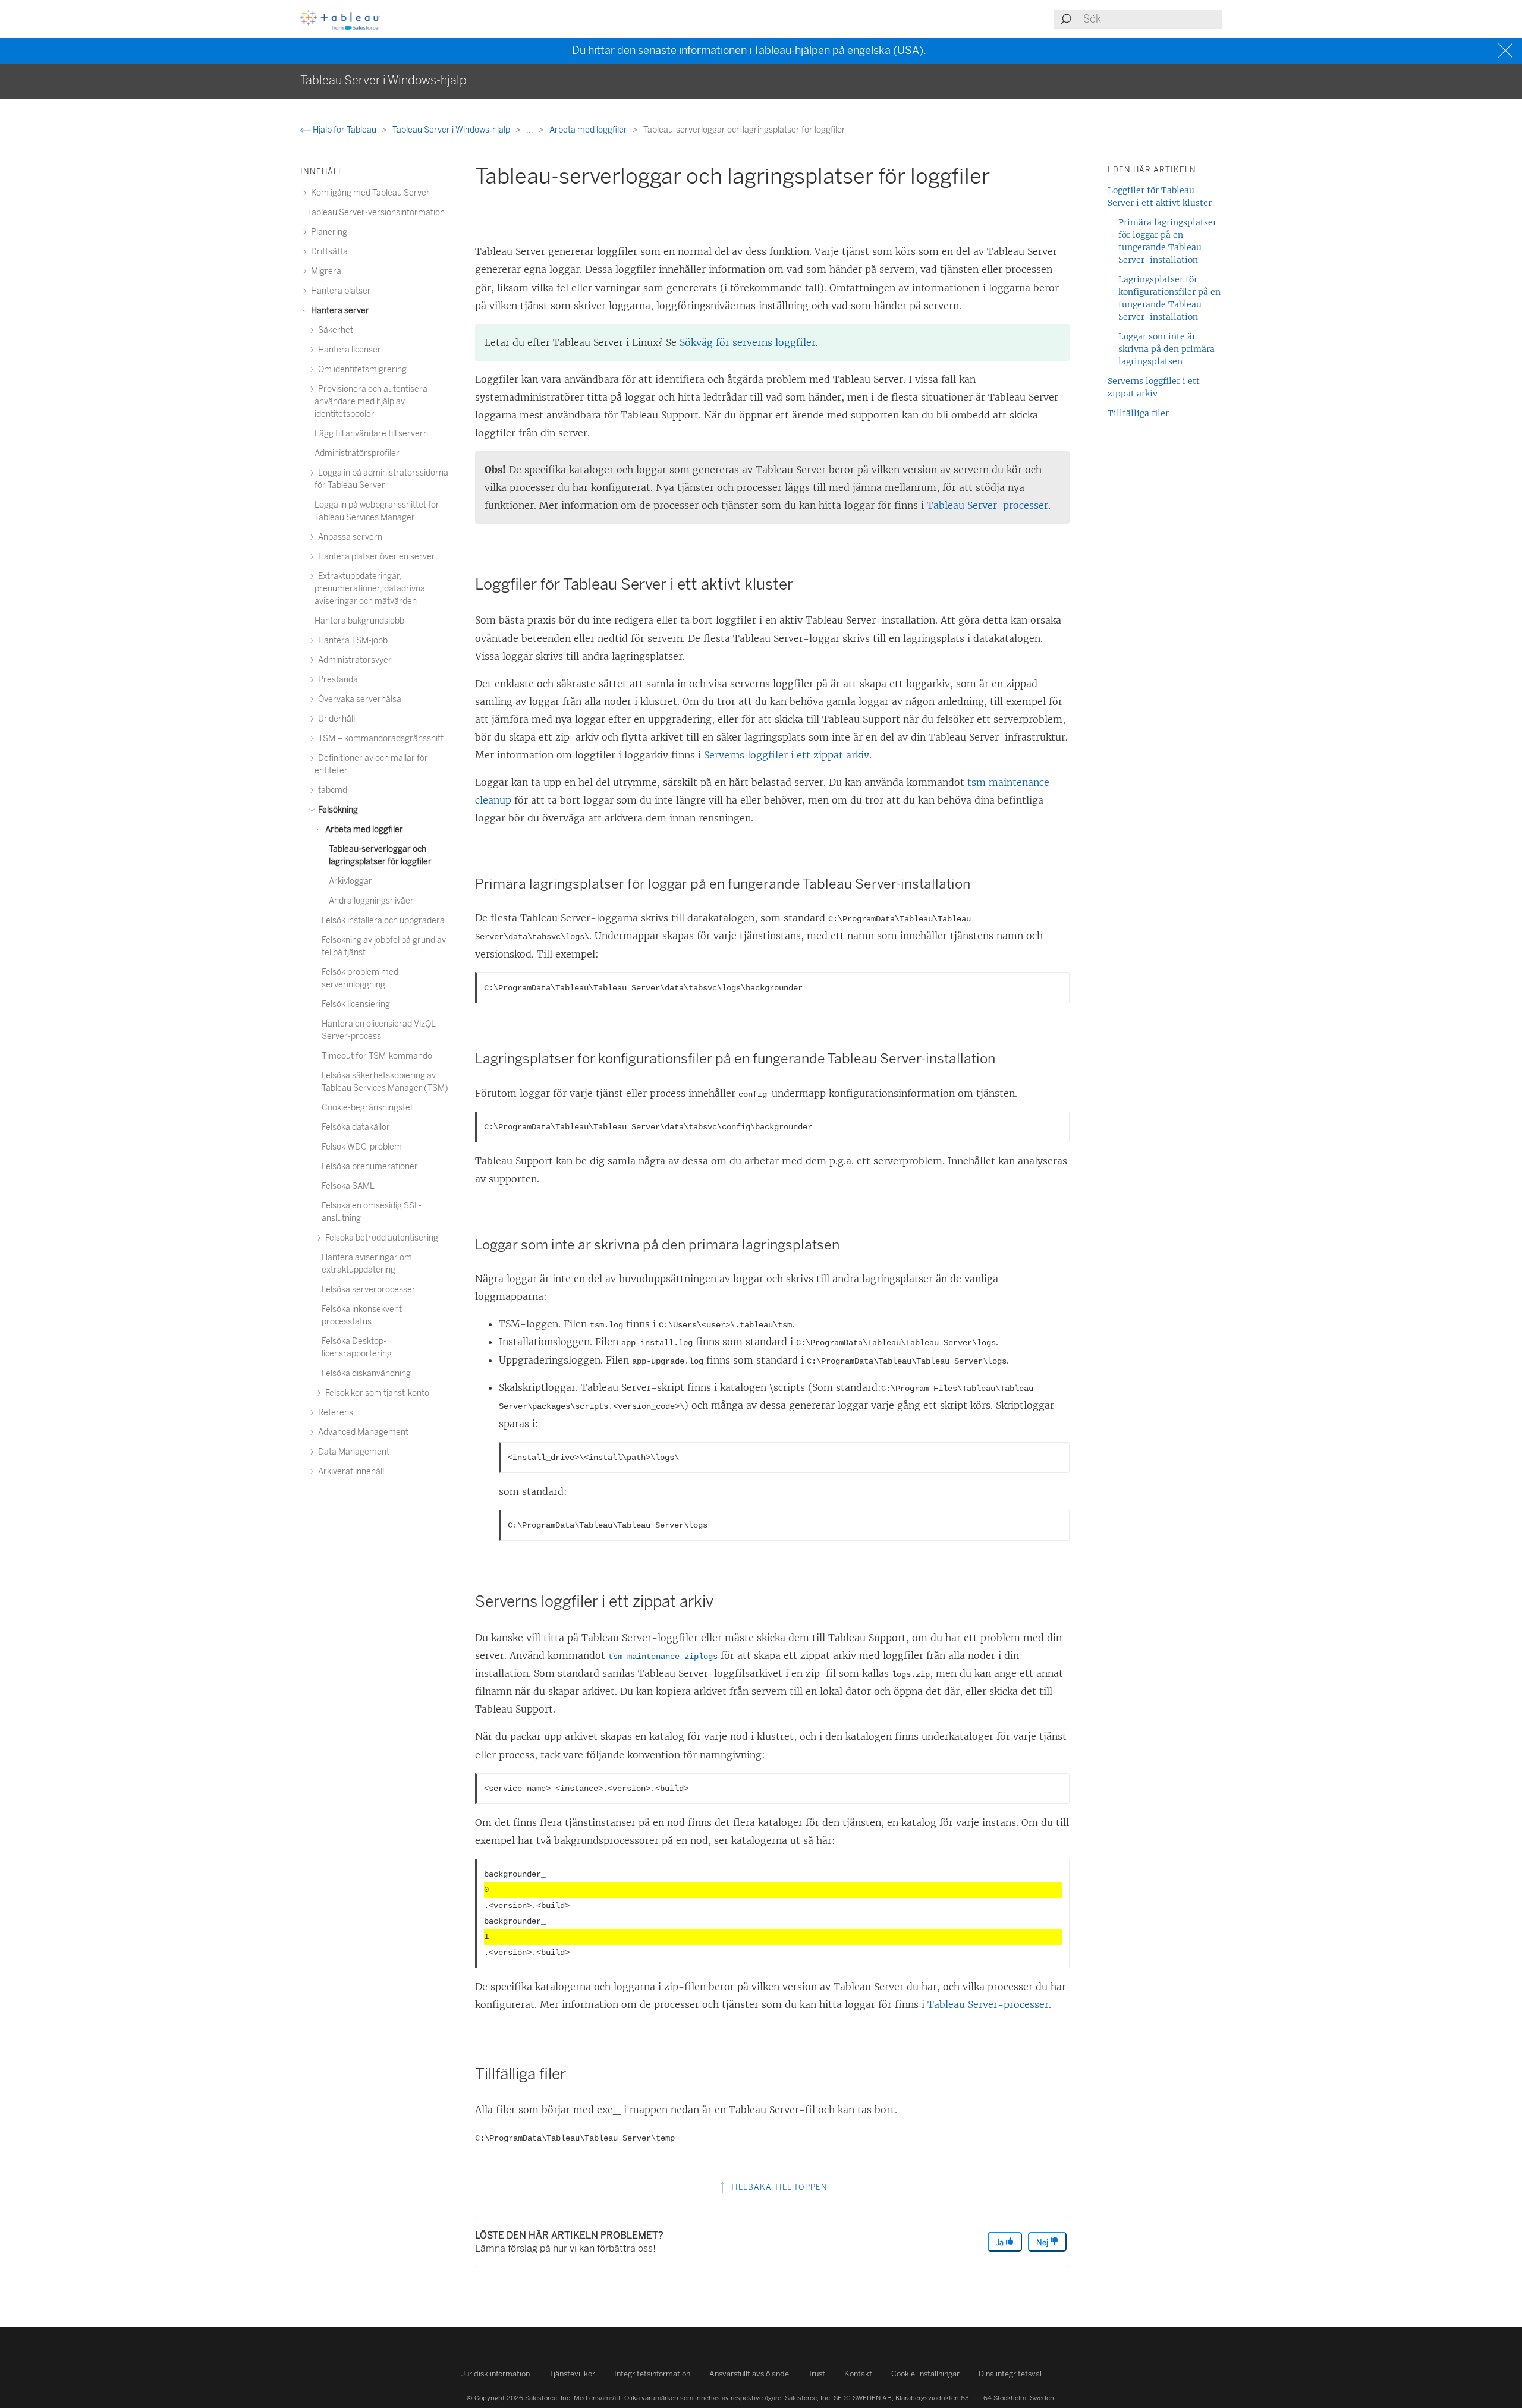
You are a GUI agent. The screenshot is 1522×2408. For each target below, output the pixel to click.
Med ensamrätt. (598, 2398)
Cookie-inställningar (925, 2374)
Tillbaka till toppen (778, 2187)
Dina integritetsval (1010, 2374)
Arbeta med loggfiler (589, 130)
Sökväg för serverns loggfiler (748, 342)
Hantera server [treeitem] (339, 311)
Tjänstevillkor (572, 2374)
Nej (1043, 2242)
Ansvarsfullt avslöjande (749, 2374)
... (531, 130)
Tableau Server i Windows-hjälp (452, 130)
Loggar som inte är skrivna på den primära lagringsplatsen (1166, 349)
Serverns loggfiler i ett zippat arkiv (787, 755)
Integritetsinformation (652, 2374)
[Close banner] (1507, 51)
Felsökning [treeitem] (337, 810)
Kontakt (858, 2374)
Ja (1001, 2242)
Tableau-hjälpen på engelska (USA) (838, 51)
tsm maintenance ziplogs (663, 1657)
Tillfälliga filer (1138, 413)
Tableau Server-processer (988, 505)
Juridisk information (496, 2374)
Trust (817, 2374)
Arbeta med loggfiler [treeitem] (363, 830)
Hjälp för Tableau (345, 130)
